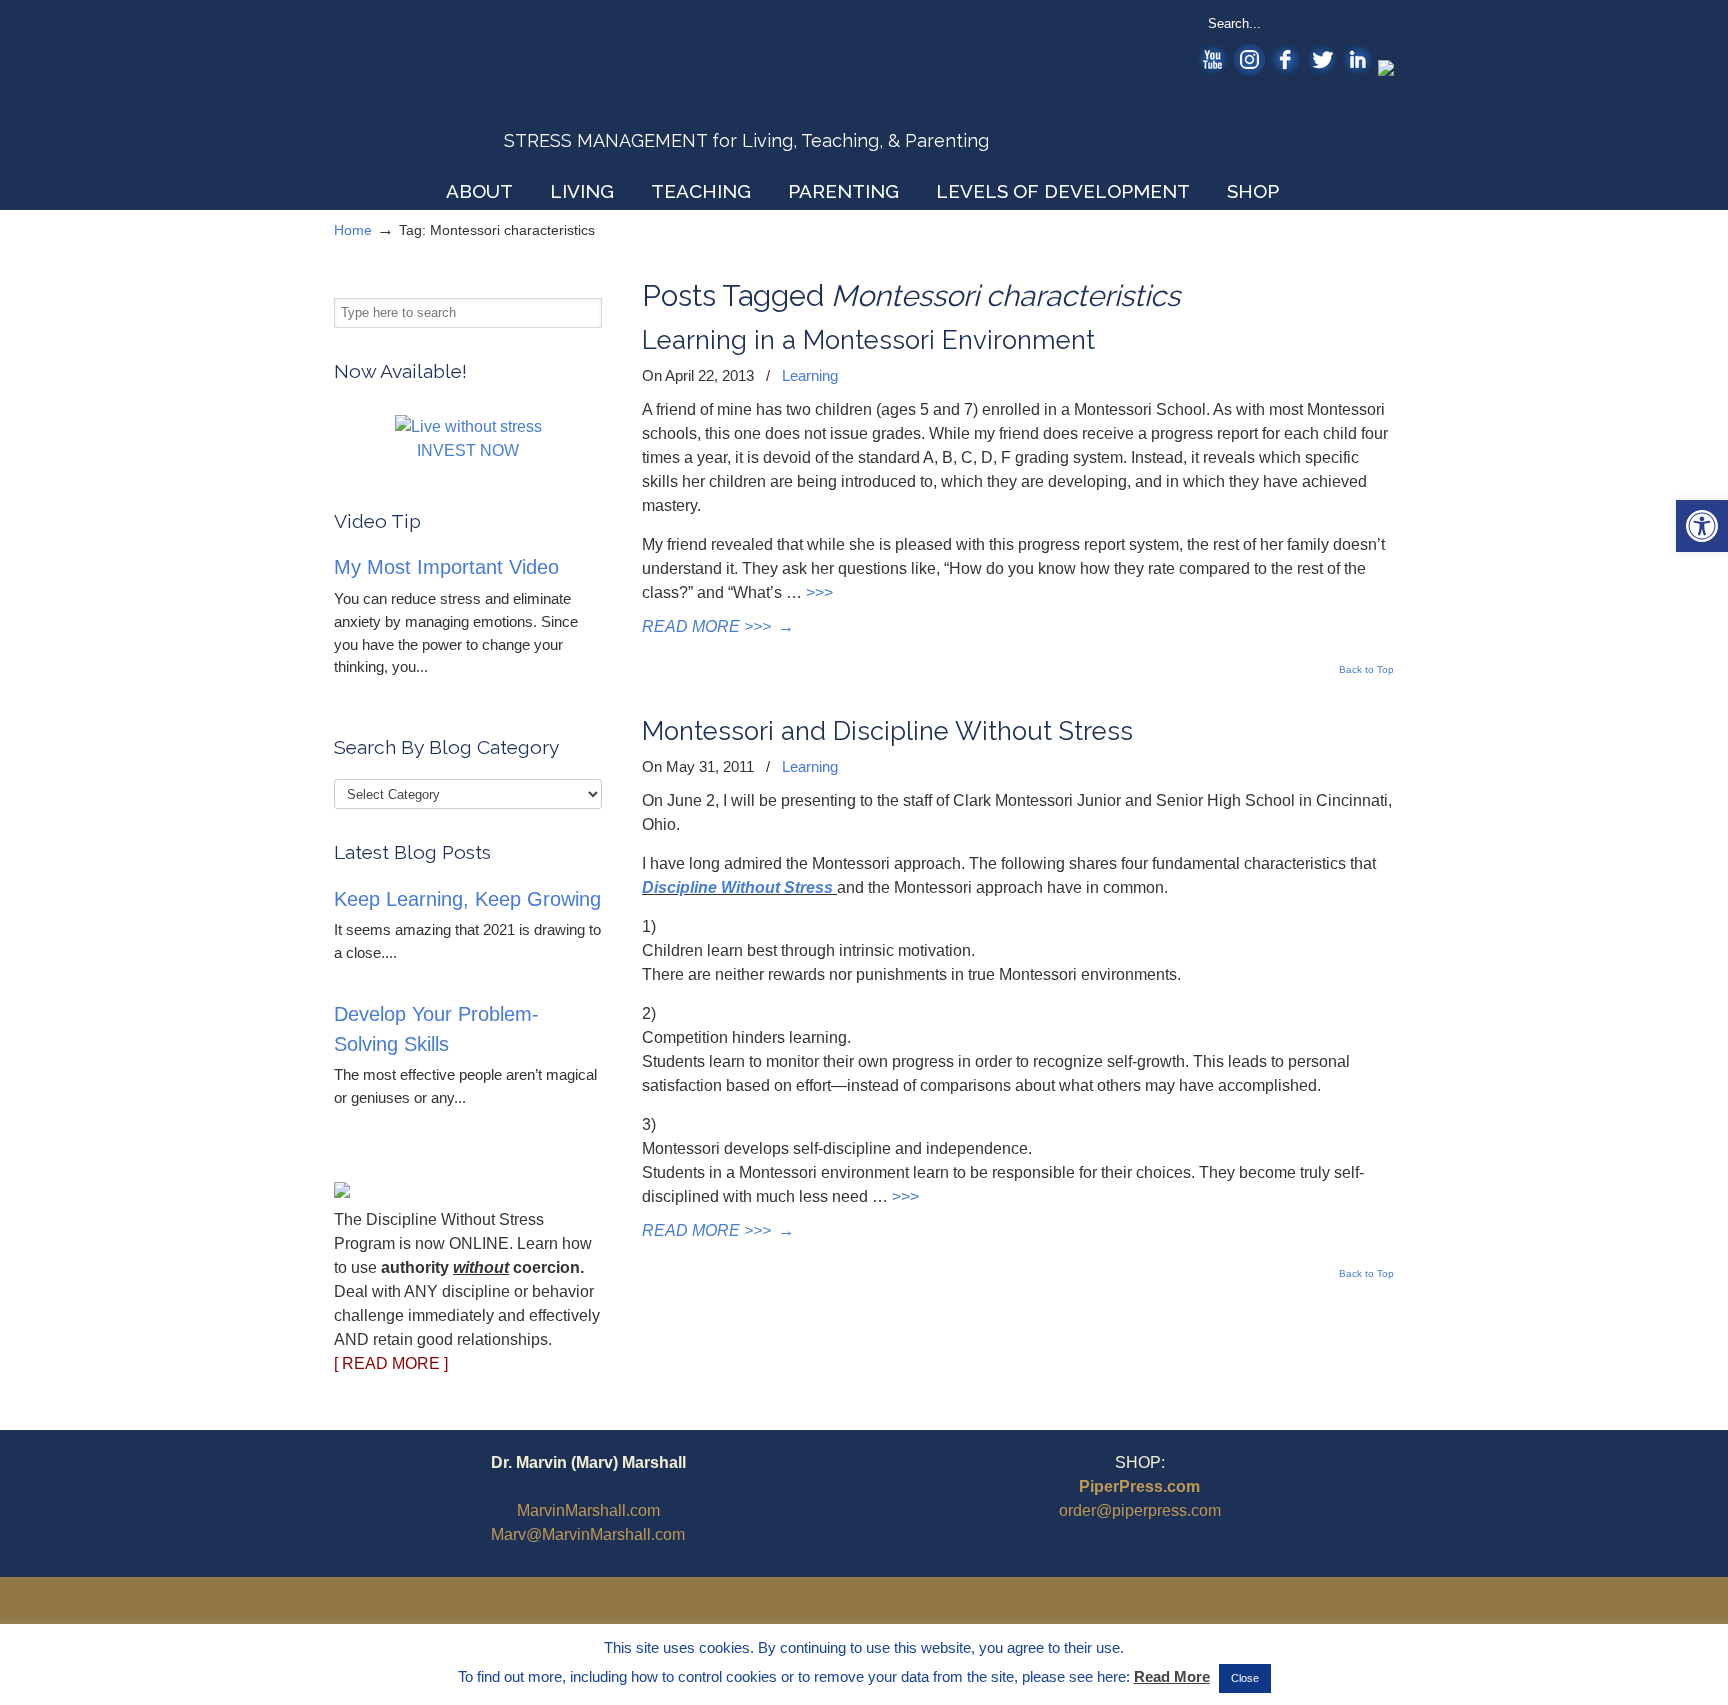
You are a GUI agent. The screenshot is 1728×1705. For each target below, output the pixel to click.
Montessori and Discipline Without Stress (887, 731)
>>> (819, 592)
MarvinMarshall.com (588, 1510)
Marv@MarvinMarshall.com (588, 1534)
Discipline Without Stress (737, 887)
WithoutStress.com (477, 92)
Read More (1172, 1676)
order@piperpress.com (1140, 1510)
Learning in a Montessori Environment (868, 340)
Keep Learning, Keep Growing (467, 899)
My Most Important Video (446, 567)
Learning (810, 375)
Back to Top (1366, 670)
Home (353, 230)
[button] (1702, 526)
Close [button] (1245, 1678)
